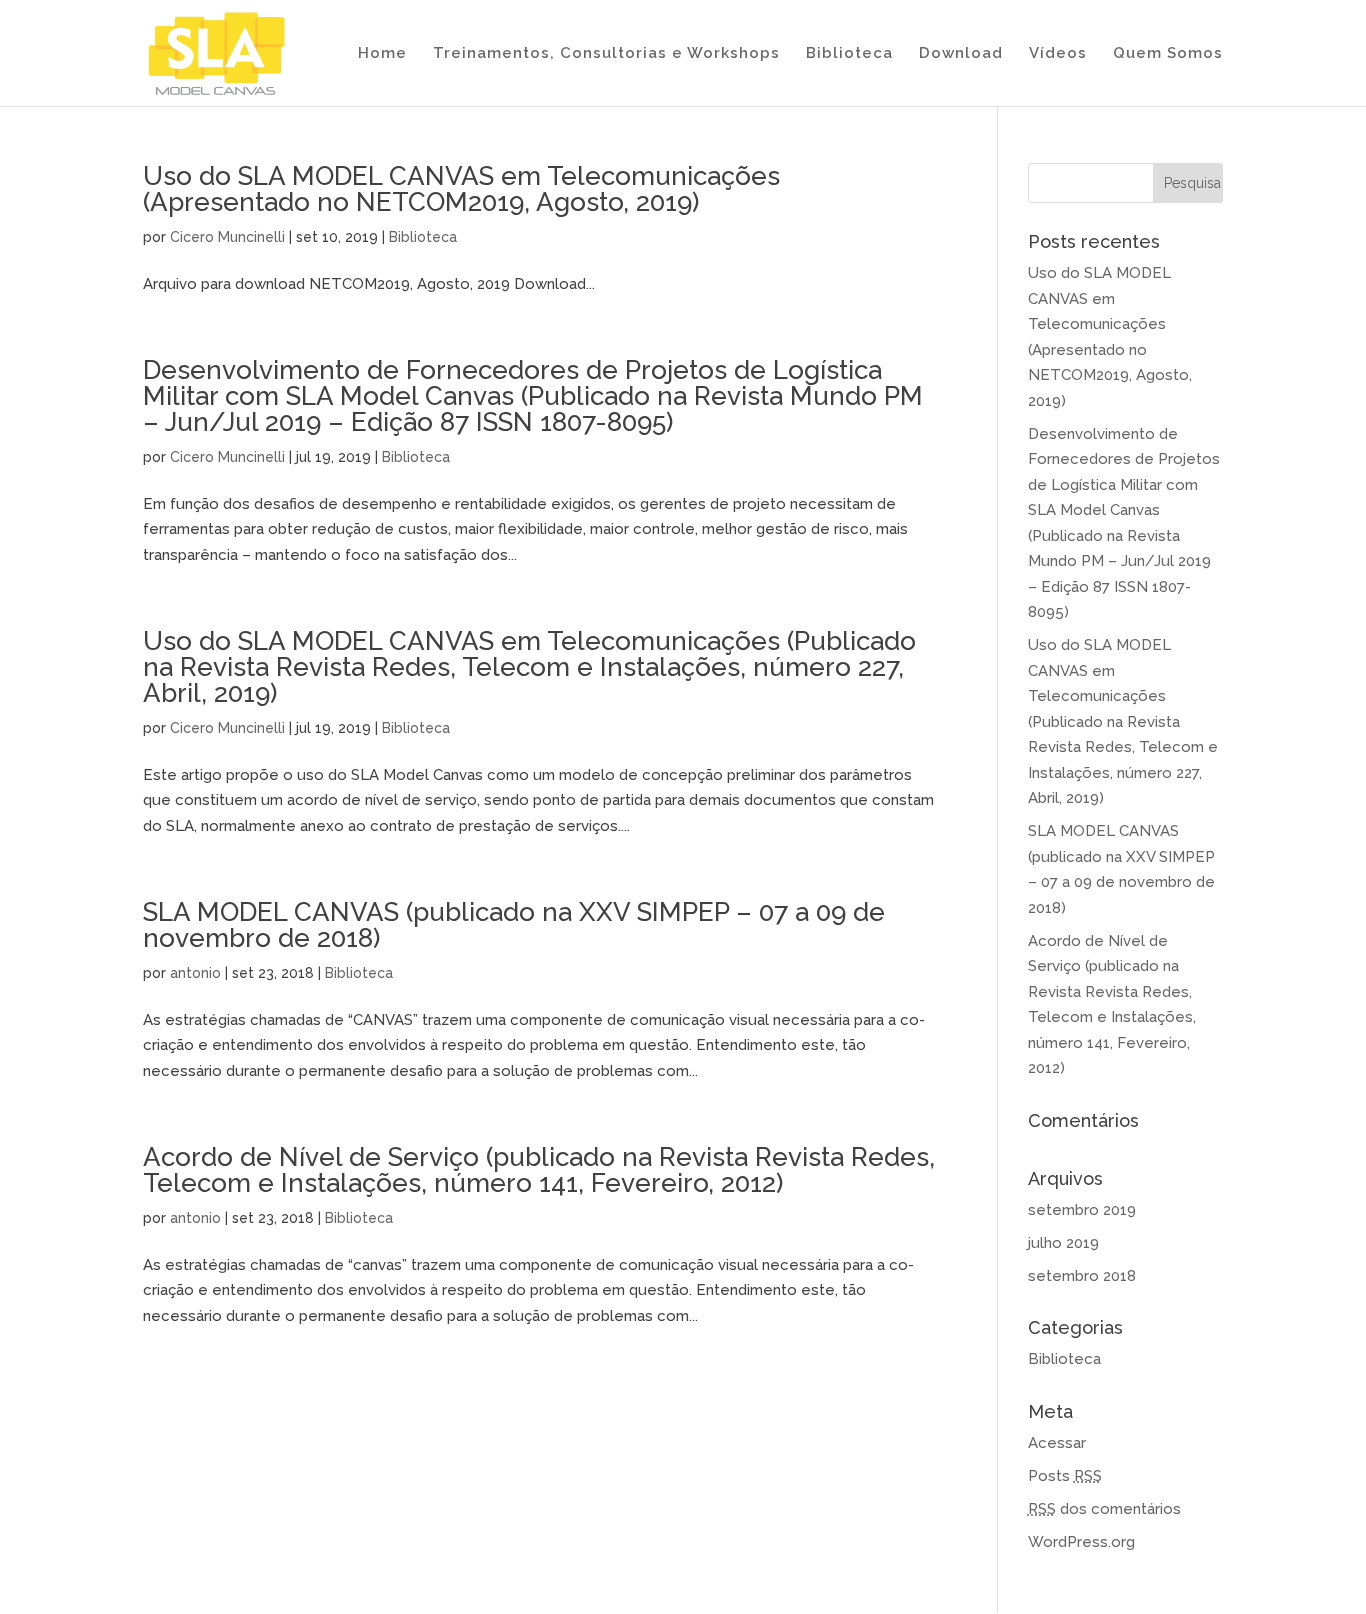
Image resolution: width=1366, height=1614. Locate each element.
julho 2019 (1063, 1243)
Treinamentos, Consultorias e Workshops (606, 54)
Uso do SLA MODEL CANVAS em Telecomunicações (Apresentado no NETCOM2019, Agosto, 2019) (461, 189)
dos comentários (1104, 1509)
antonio (195, 973)
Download (961, 54)
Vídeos (1058, 54)
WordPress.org (1081, 1542)
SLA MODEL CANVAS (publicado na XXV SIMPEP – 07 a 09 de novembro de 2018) (514, 925)
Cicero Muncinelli (227, 237)
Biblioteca (849, 54)
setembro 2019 (1082, 1210)
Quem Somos (1168, 54)
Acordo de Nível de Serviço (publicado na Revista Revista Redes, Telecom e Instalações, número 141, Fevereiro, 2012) (539, 1170)
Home (382, 54)
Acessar (1057, 1443)
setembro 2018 (1082, 1276)
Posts (1065, 1476)
